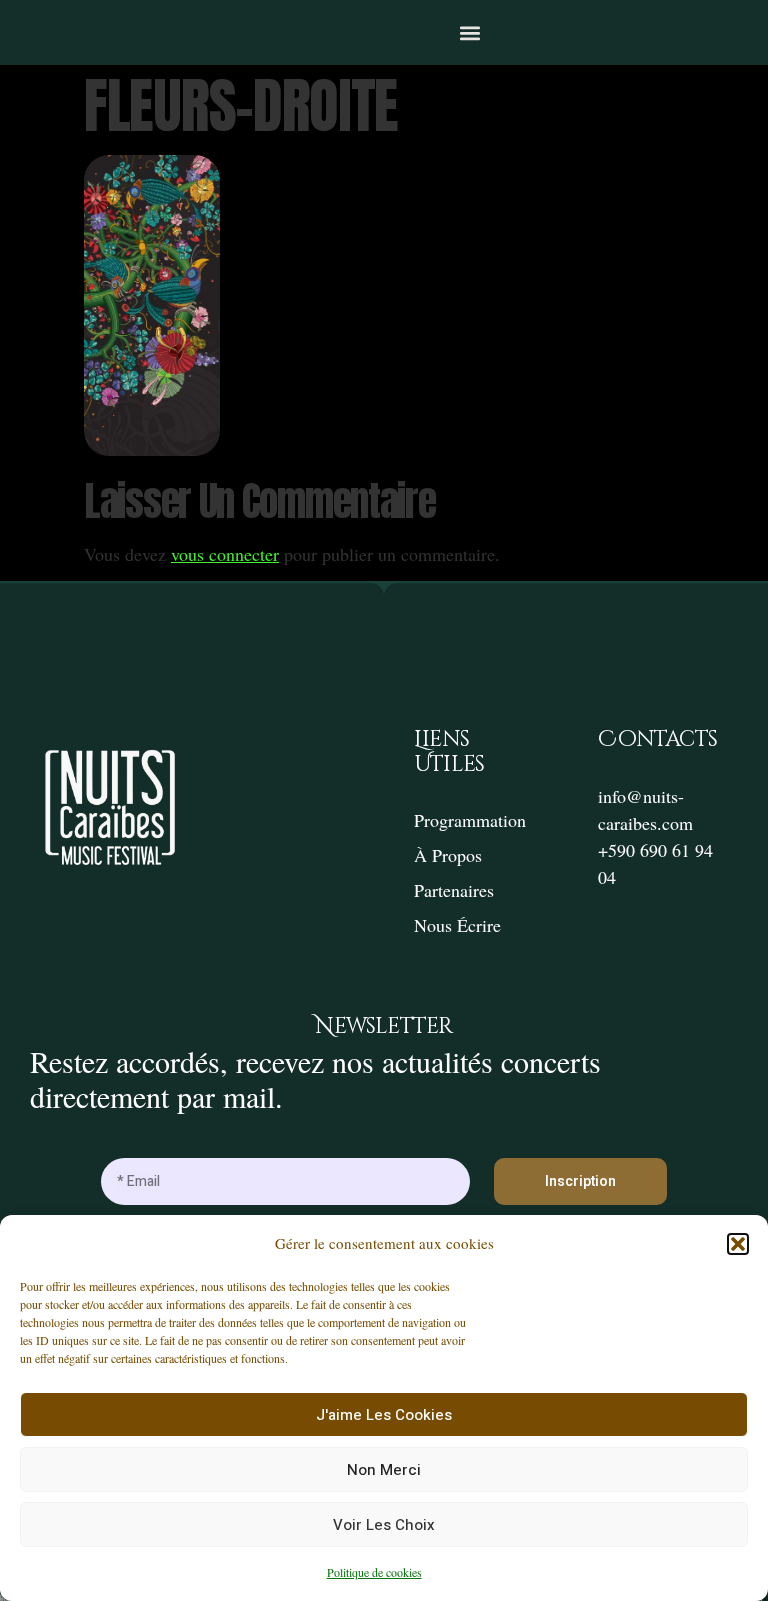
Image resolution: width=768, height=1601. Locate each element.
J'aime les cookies (384, 1415)
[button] (738, 1244)
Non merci (384, 1470)
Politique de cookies (374, 1572)
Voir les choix (384, 1525)
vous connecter (225, 554)
